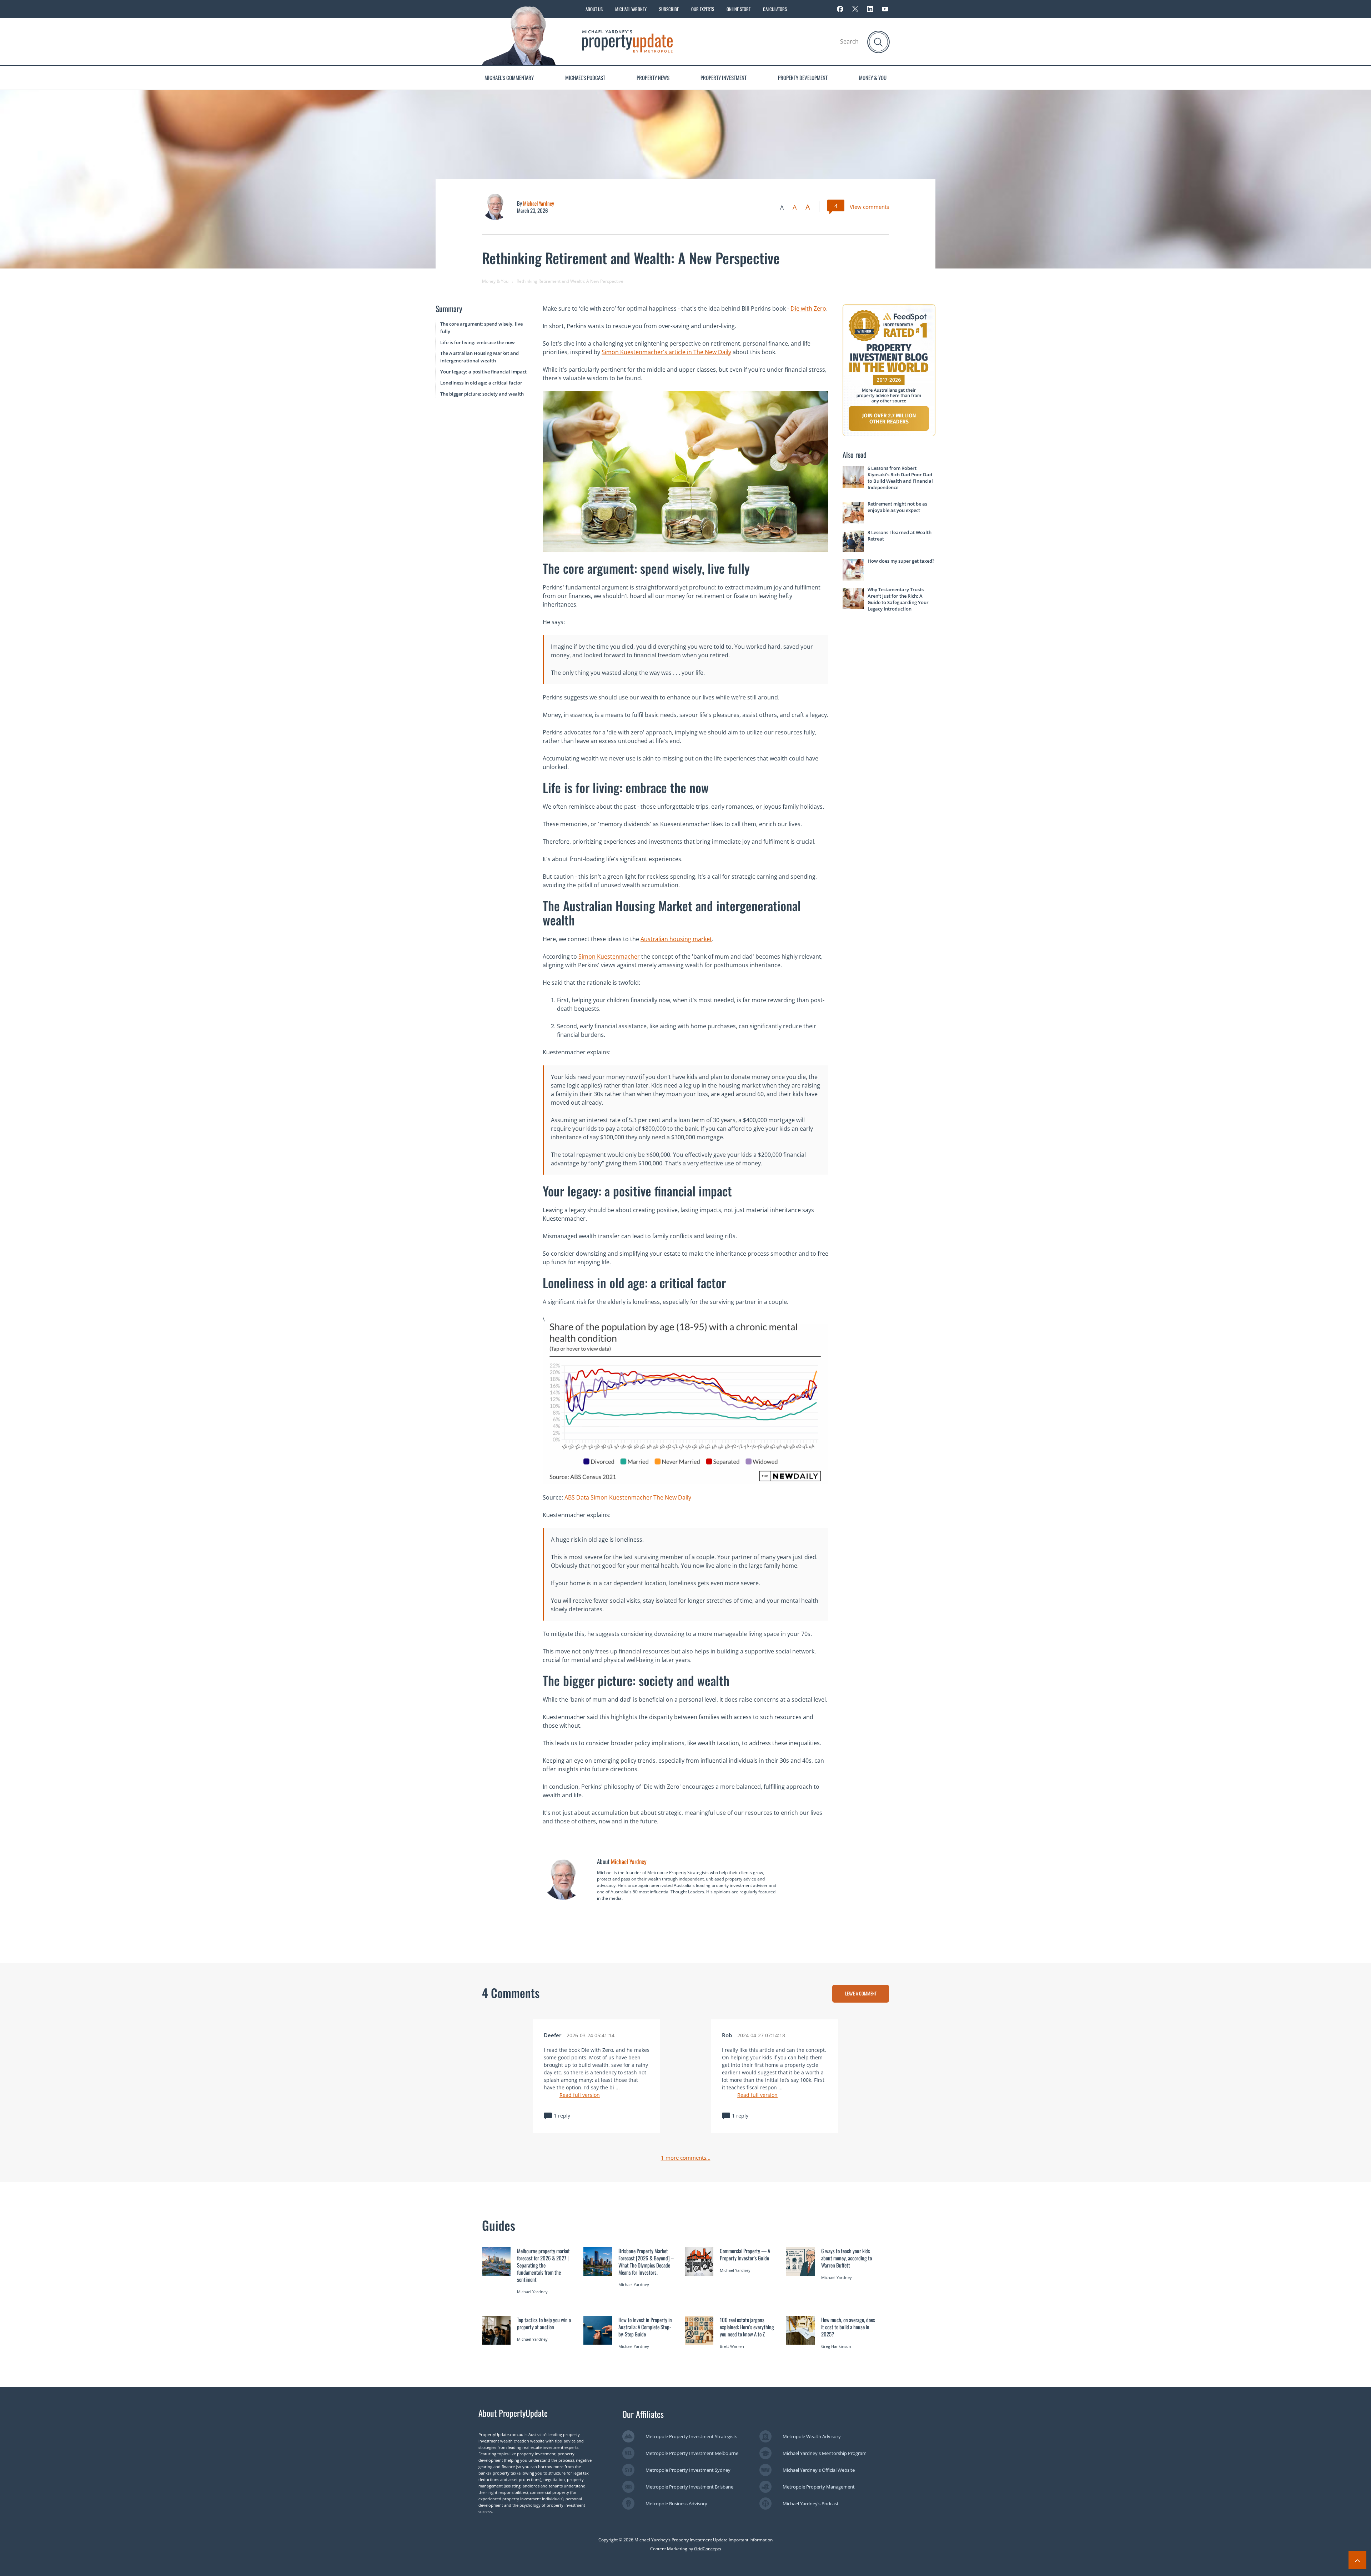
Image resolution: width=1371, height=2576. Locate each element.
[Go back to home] (627, 41)
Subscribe (669, 9)
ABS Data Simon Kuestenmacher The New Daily (628, 1497)
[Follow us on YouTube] (885, 9)
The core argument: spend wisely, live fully (481, 328)
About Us (594, 9)
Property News (653, 77)
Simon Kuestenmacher (609, 956)
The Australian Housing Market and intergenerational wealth (479, 357)
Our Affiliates (643, 2414)
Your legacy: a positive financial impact (483, 372)
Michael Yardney (631, 9)
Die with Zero (808, 308)
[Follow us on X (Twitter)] (855, 9)
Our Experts (703, 9)
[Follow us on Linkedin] (870, 9)
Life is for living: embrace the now (478, 342)
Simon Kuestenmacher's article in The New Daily (666, 352)
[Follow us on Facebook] (840, 9)
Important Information (751, 2540)
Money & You (873, 77)
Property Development (803, 77)
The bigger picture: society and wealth (482, 394)
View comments (869, 207)
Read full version (580, 2095)
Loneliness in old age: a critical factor (481, 383)
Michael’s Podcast (585, 77)
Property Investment (724, 77)
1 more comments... (686, 2158)
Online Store (739, 9)
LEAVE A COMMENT (861, 1993)
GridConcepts (708, 2549)
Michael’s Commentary (509, 77)
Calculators (775, 9)
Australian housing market (676, 939)
